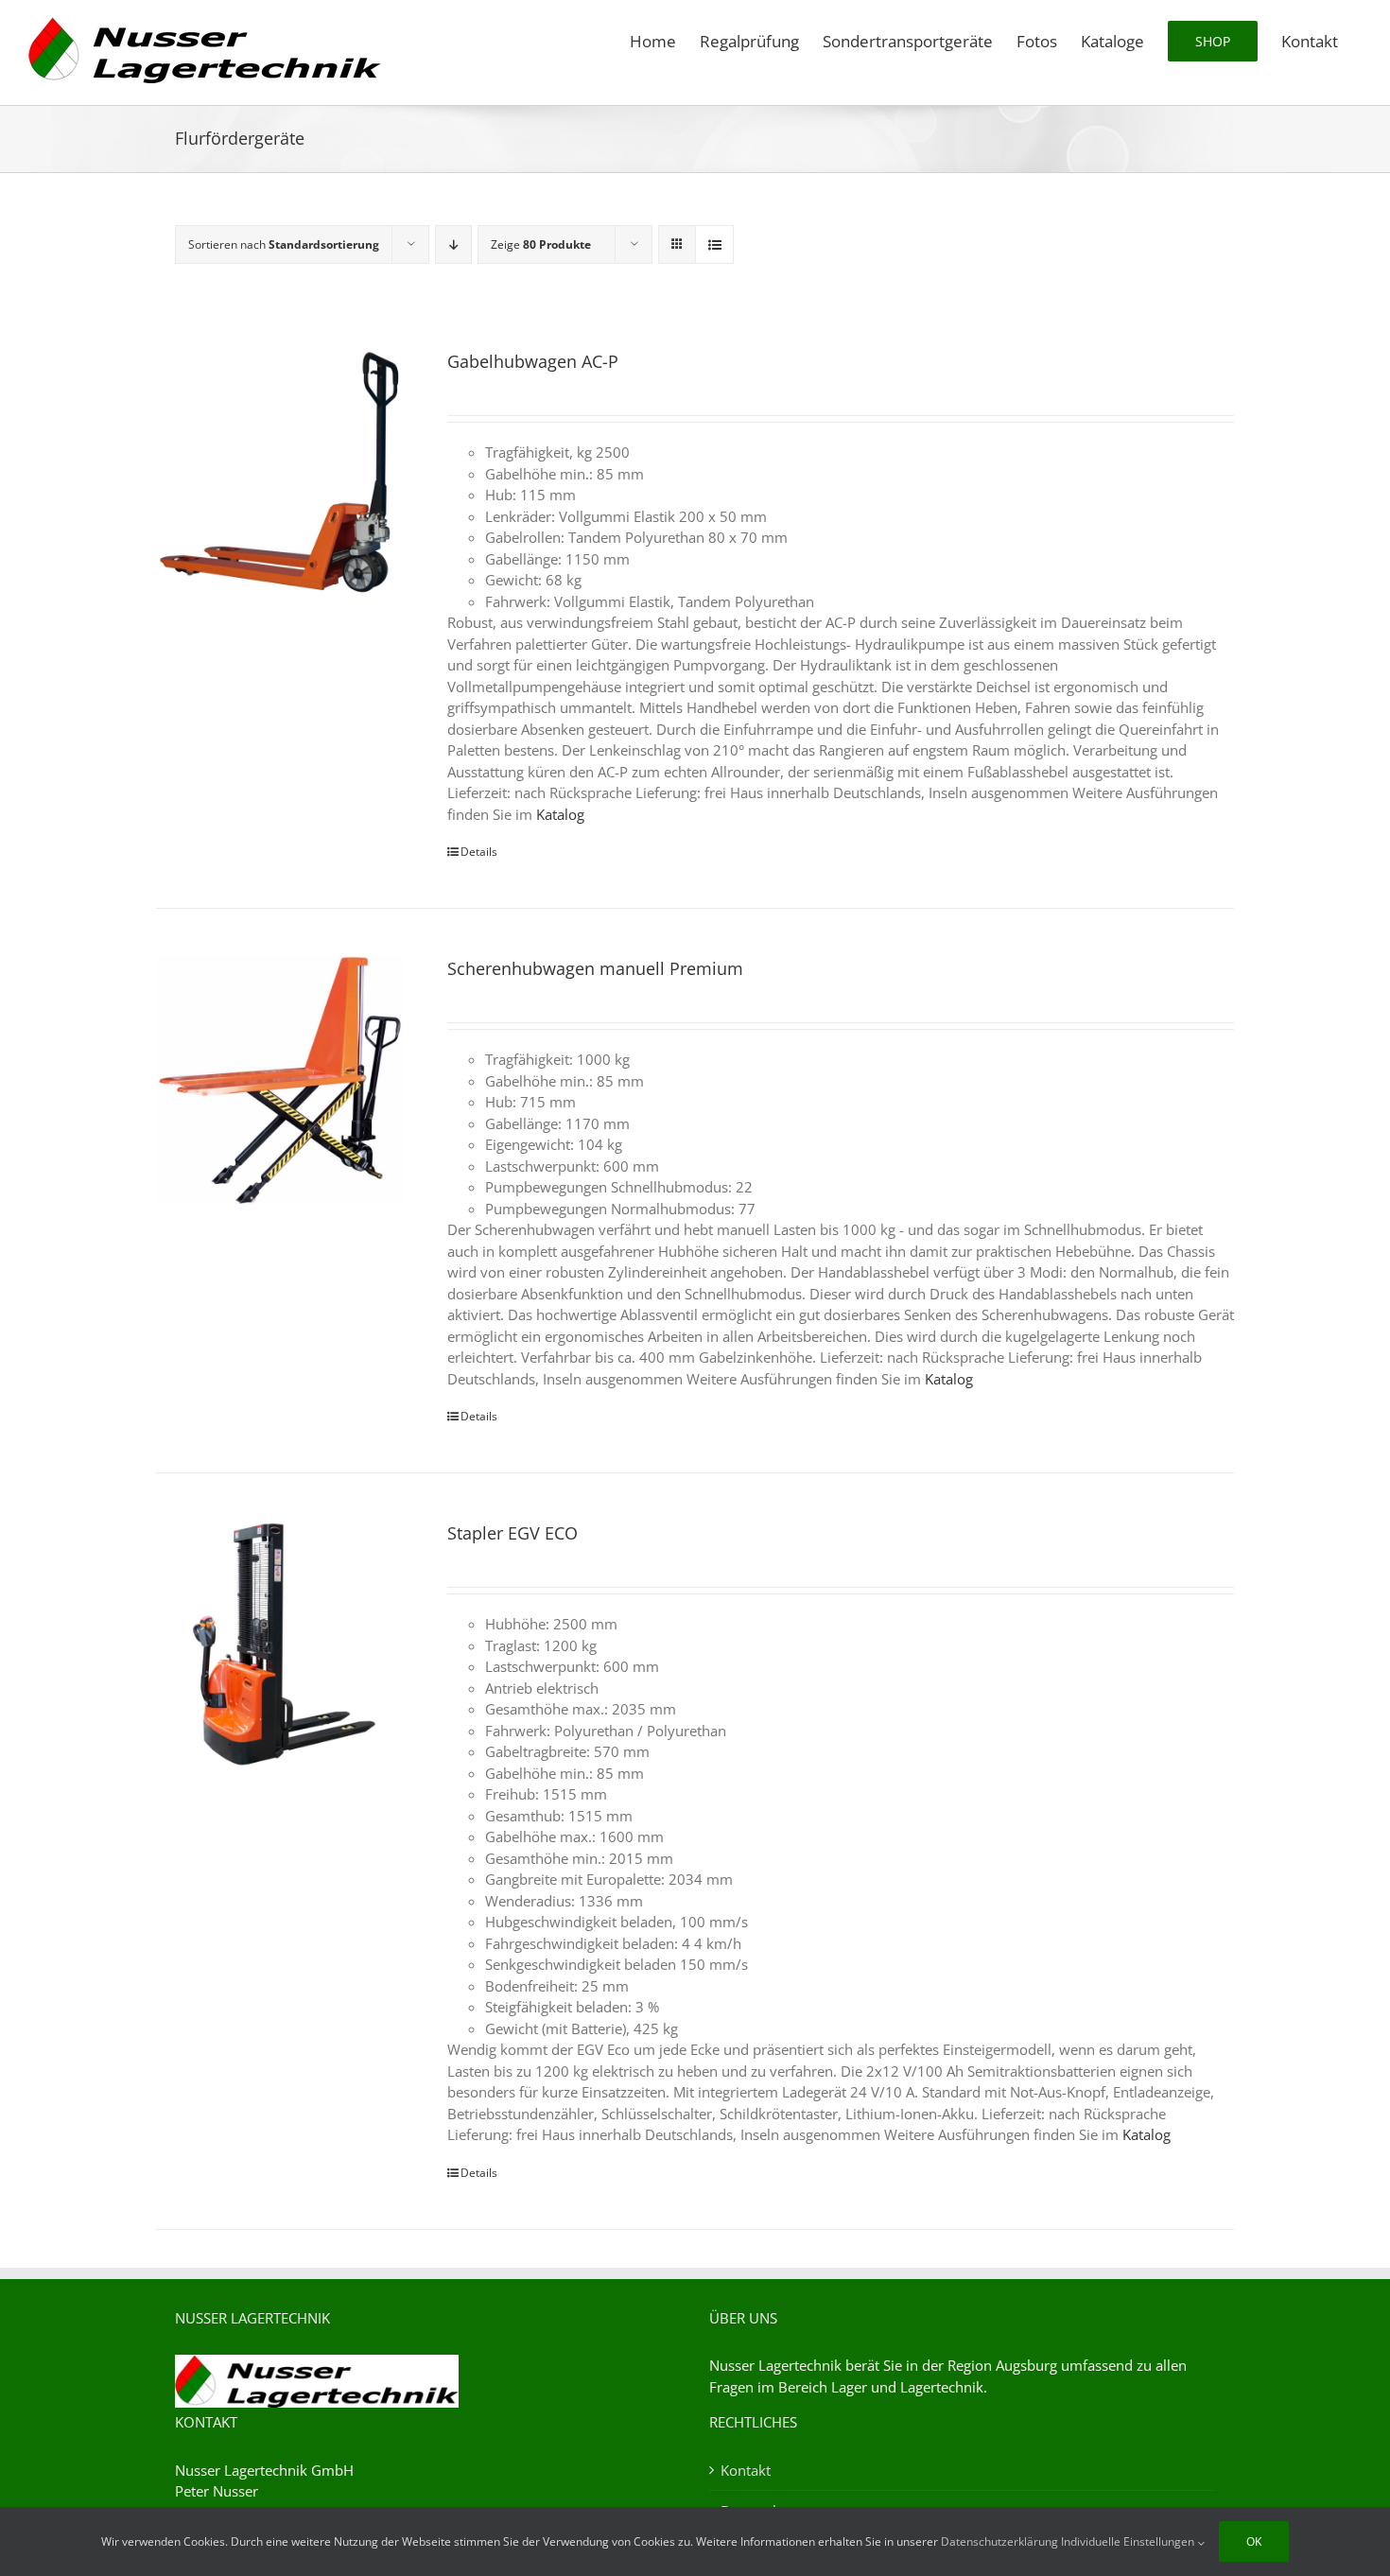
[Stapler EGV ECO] (280, 1645)
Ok (1254, 2541)
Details (479, 852)
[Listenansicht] (714, 244)
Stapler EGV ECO (513, 1533)
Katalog (560, 814)
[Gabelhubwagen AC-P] (280, 473)
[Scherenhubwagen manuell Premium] (280, 1080)
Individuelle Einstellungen (1129, 2541)
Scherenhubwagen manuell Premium (595, 968)
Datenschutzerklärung (999, 2541)
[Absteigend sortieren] (453, 244)
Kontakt (746, 2470)
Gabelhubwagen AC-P (533, 361)
